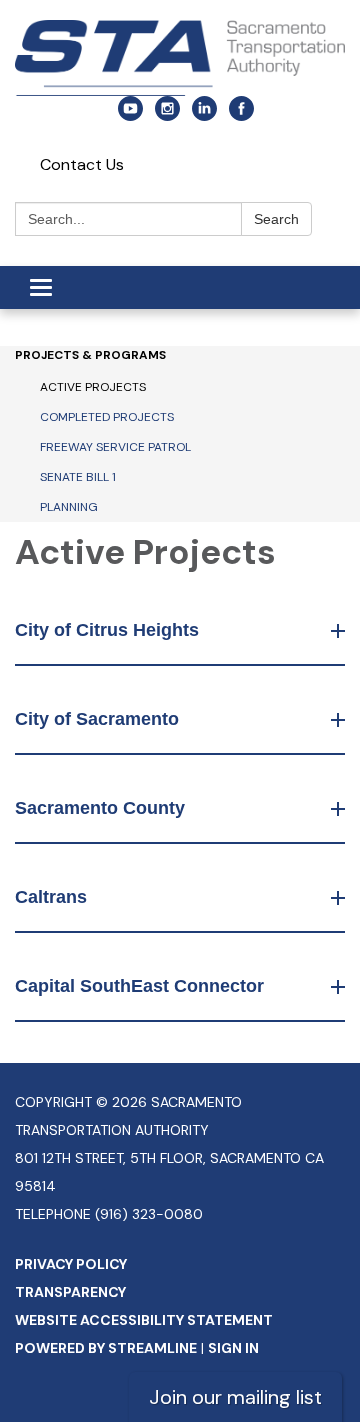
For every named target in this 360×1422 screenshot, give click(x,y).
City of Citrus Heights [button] (107, 630)
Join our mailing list (235, 1397)
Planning (69, 507)
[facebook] (241, 115)
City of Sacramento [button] (97, 719)
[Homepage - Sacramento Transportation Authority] (180, 58)
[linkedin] (204, 115)
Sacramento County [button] (100, 808)
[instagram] (167, 115)
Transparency (70, 1292)
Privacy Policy (71, 1264)
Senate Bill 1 (78, 477)
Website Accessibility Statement (144, 1320)
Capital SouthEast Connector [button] (139, 986)
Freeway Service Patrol (115, 447)
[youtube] (130, 115)
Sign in (233, 1348)
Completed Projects (107, 417)
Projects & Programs (90, 355)
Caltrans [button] (51, 897)
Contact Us (82, 164)
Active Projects (93, 387)
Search (276, 219)
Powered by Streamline (106, 1348)
